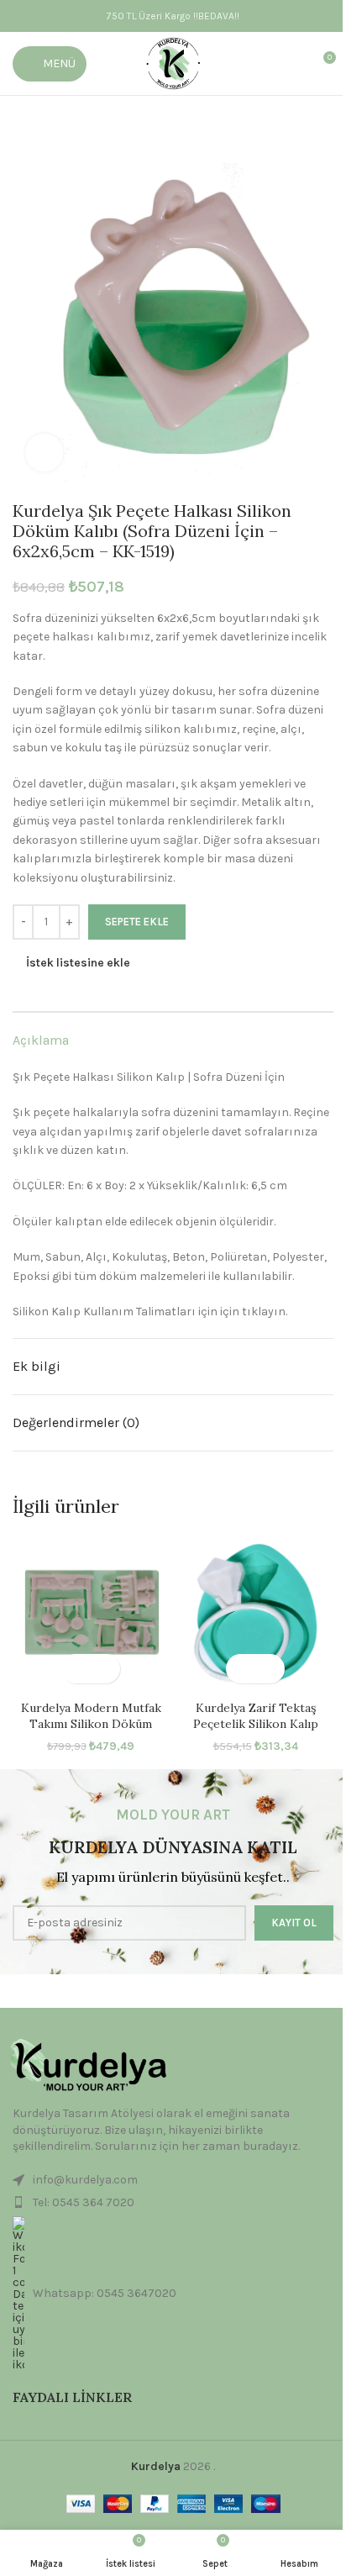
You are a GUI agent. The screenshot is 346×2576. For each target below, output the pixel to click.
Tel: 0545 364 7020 (84, 2202)
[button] (76, 1669)
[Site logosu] (173, 63)
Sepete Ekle (137, 922)
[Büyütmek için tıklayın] (44, 453)
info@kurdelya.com (85, 2180)
